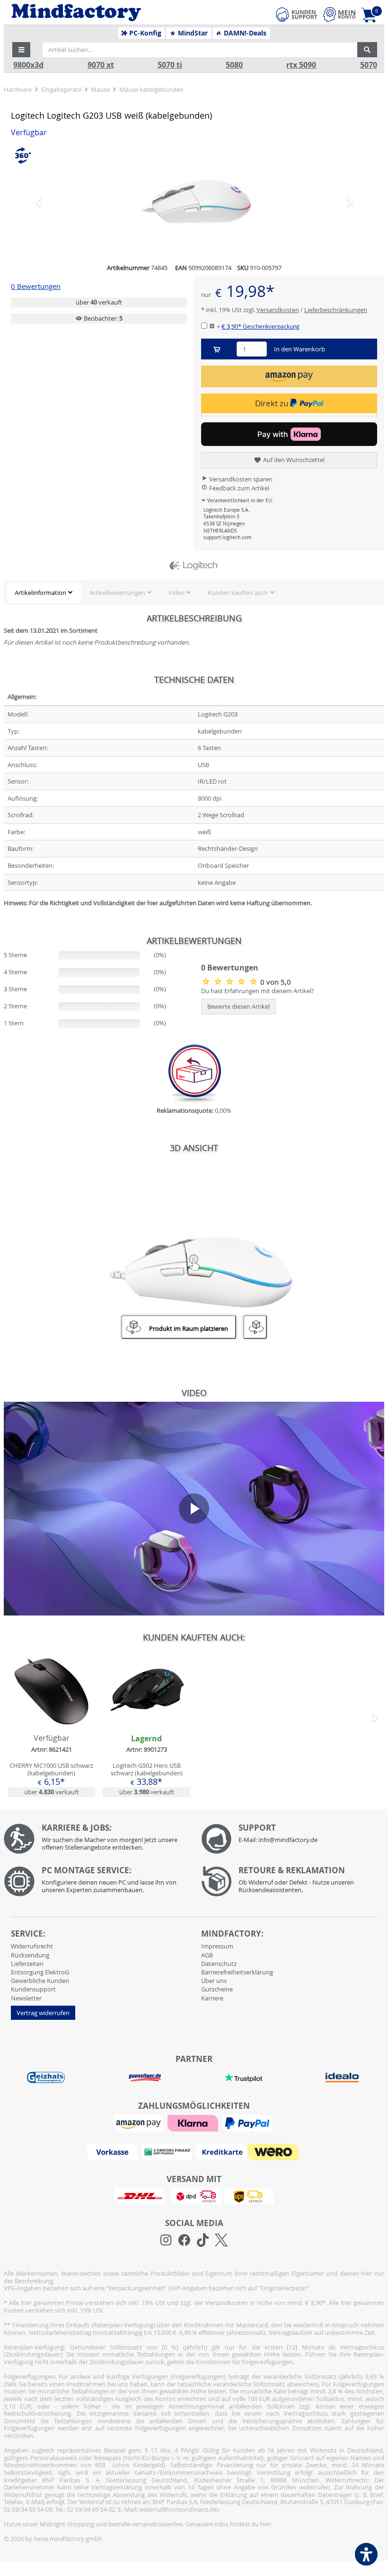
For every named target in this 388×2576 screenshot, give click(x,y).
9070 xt (101, 65)
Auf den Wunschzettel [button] (293, 460)
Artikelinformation (40, 593)
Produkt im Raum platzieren (189, 1328)
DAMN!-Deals (244, 33)
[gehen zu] (4, 915)
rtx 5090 (301, 65)
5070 (369, 65)
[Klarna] (194, 2122)
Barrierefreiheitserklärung (237, 1972)
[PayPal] (248, 2122)
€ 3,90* (260, 326)
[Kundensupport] (297, 13)
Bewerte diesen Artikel (238, 1006)
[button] (21, 50)
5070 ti (170, 65)
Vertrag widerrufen (43, 2013)
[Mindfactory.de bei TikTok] (203, 2240)
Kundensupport (33, 1989)
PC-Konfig (144, 33)
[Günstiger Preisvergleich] (145, 2077)
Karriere (212, 1998)
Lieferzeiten (27, 1964)
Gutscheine (217, 1989)
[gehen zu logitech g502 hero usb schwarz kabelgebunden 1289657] (146, 1725)
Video (176, 593)
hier (266, 2524)
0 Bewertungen (36, 286)
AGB (207, 1955)
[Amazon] (140, 2122)
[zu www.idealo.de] (342, 2078)
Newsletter (26, 1998)
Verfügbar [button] (29, 133)
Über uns (214, 1981)
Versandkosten (278, 310)
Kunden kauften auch (238, 593)
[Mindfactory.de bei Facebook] (184, 2240)
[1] (289, 376)
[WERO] (274, 2151)
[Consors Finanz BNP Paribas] (168, 2151)
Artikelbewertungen (117, 593)
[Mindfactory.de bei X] (221, 2240)
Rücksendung (30, 1955)
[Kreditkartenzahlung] (221, 2151)
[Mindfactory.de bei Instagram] (166, 2240)
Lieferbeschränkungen (336, 310)
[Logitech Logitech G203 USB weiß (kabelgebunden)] (194, 201)
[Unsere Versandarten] (194, 2195)
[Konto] (339, 14)
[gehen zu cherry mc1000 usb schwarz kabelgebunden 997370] (51, 1725)
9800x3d (28, 65)
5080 (234, 65)
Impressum (217, 1946)
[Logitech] (194, 566)
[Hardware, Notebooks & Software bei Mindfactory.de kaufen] (112, 13)
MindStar (192, 33)
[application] (194, 1509)
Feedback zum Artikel (238, 488)
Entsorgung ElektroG (40, 1972)
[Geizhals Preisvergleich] (46, 2077)
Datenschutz (219, 1964)
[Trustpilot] (243, 2077)
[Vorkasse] (114, 2151)
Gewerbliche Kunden (40, 1981)
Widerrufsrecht (32, 1946)
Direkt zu (273, 403)
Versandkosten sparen (240, 479)
